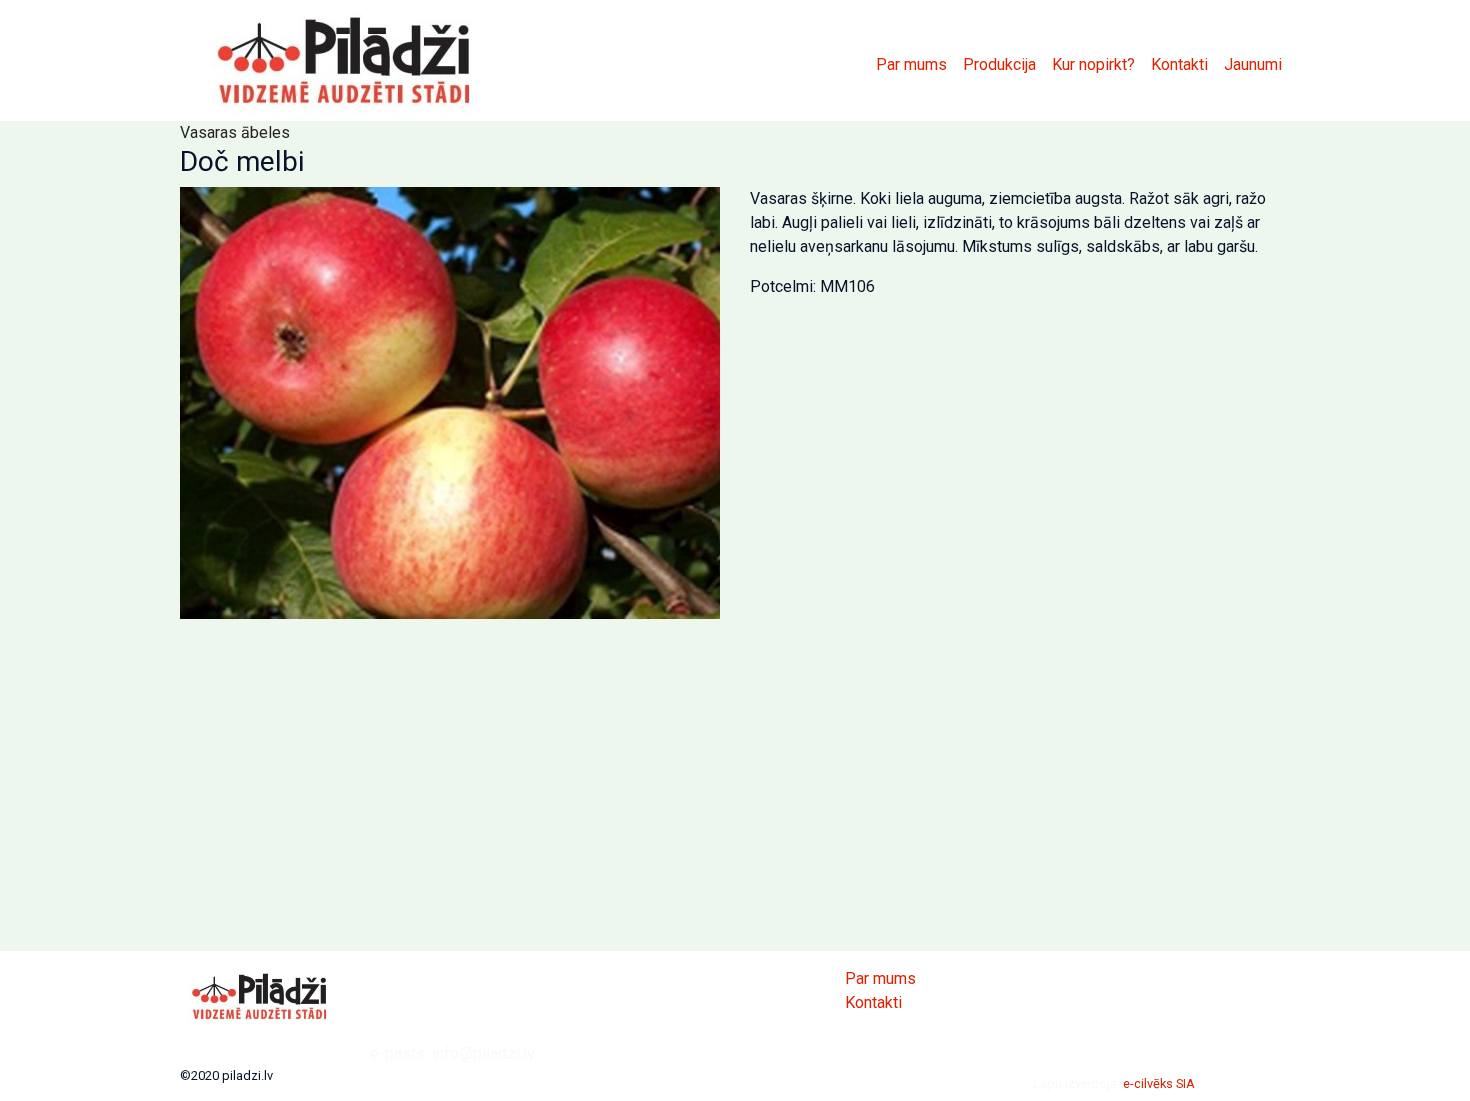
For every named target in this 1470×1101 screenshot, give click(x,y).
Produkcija (999, 64)
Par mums (911, 64)
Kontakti (1179, 64)
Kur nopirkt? (1093, 64)
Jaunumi (1253, 64)
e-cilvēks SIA (1159, 1083)
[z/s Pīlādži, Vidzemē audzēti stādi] (345, 60)
